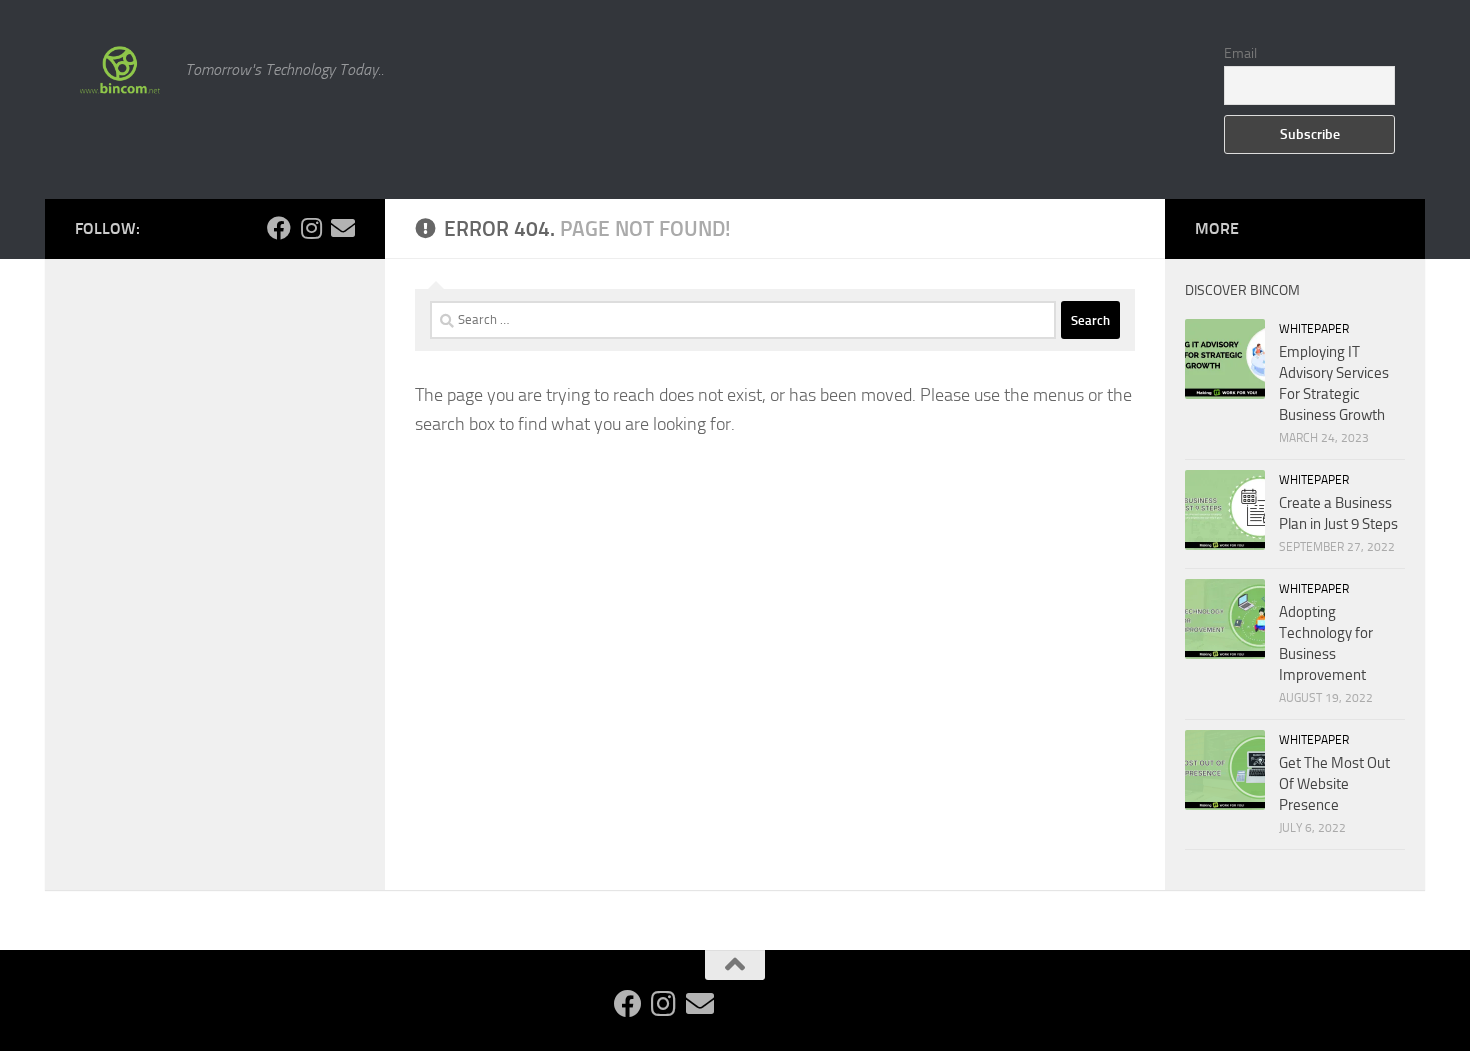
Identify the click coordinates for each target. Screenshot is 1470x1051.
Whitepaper (1314, 329)
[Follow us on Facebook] (279, 228)
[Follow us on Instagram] (311, 228)
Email (1240, 53)
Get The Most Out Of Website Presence (1334, 784)
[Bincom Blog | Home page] (120, 70)
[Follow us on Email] (343, 228)
